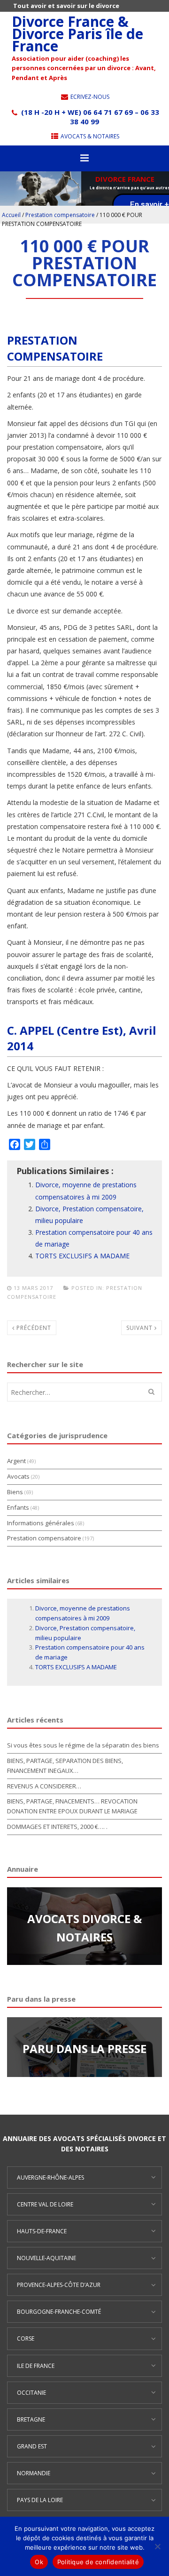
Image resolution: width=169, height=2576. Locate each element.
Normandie (34, 2473)
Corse (26, 2339)
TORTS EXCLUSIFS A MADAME (82, 1256)
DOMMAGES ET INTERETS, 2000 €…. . (57, 1827)
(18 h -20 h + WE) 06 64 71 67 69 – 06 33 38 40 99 (89, 117)
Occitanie (31, 2393)
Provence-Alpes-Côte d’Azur (59, 2285)
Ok (39, 2562)
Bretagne (31, 2419)
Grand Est (32, 2446)
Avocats (18, 1476)
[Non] (157, 2546)
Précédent (33, 1328)
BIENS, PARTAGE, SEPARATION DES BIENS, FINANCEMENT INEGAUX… (65, 1766)
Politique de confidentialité (98, 2562)
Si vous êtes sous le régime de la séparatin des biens (83, 1745)
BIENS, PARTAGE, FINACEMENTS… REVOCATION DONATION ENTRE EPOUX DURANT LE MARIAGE (72, 1806)
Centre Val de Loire (45, 2204)
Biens (15, 1492)
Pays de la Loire (40, 2500)
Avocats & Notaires (89, 136)
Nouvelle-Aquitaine (46, 2258)
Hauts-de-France (42, 2231)
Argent (16, 1461)
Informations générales (41, 1523)
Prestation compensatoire (60, 215)
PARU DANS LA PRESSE (84, 2049)
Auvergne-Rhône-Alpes (50, 2178)
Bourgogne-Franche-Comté (59, 2312)
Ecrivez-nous (89, 97)
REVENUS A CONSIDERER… (44, 1786)
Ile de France (36, 2366)
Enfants (18, 1507)
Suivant (140, 1328)
